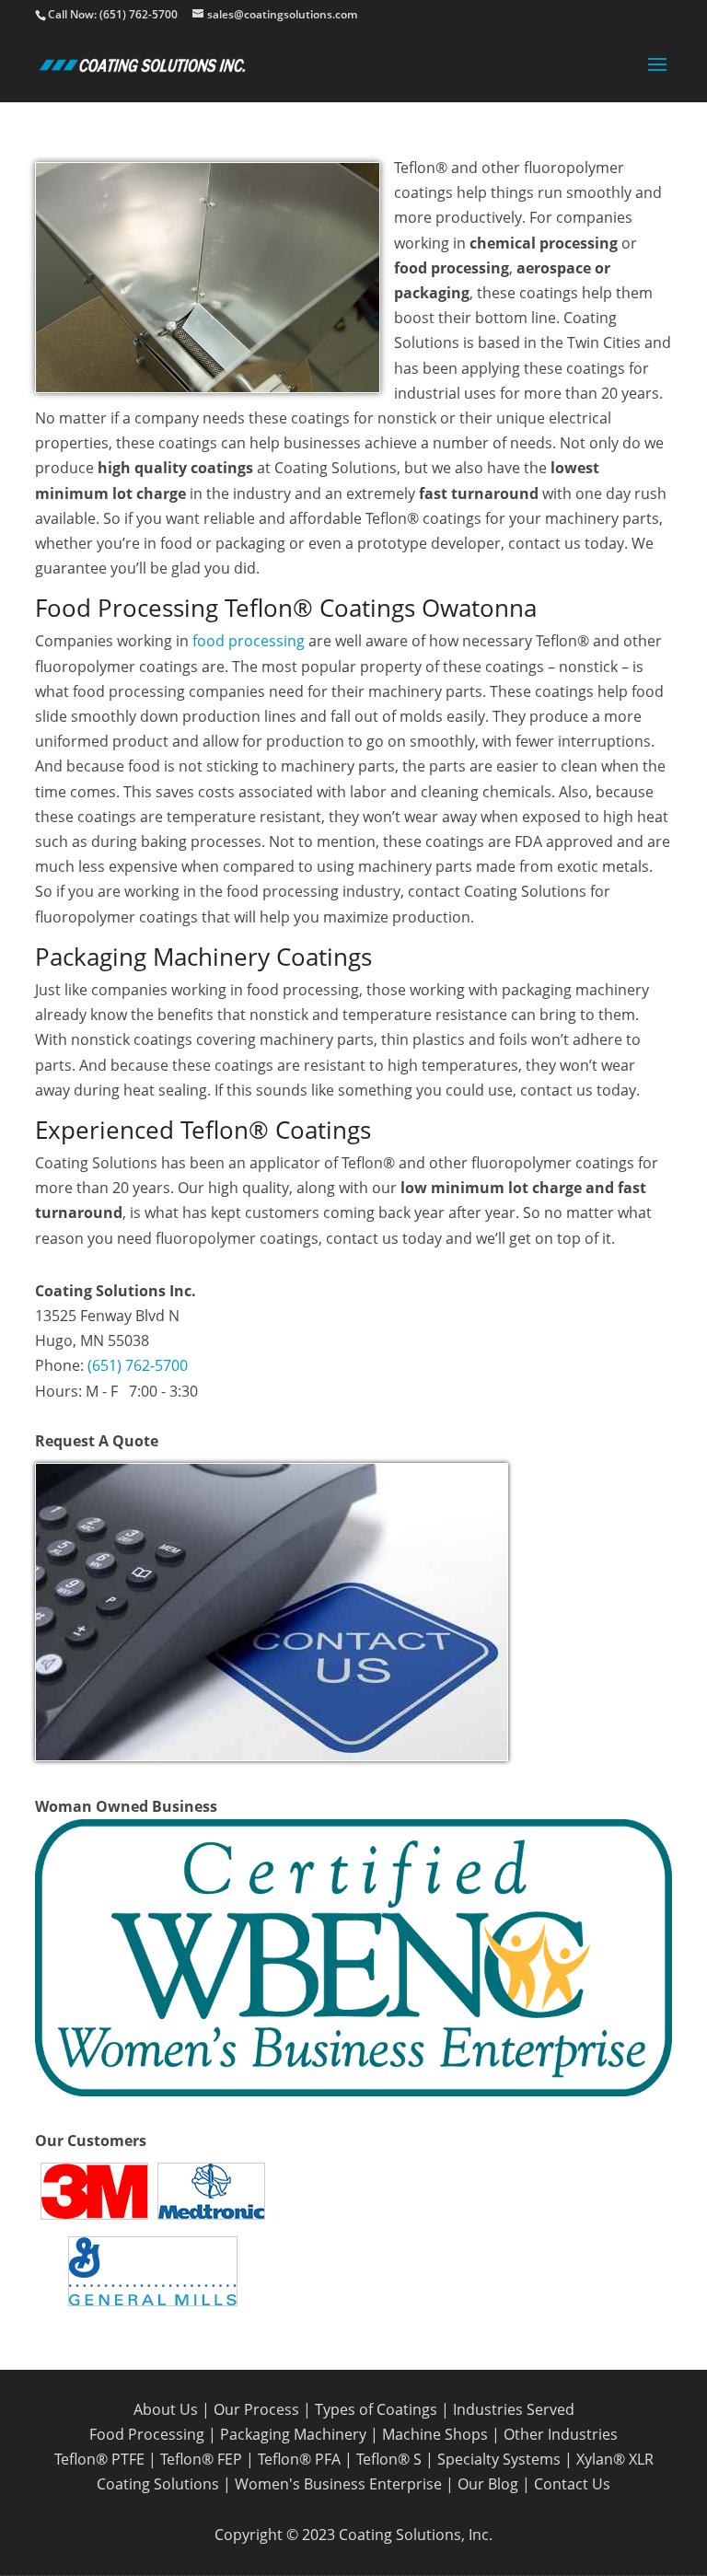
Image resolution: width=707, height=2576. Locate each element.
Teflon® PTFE (99, 2459)
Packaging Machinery (293, 2434)
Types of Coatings (376, 2409)
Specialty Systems (499, 2459)
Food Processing (147, 2434)
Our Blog (488, 2484)
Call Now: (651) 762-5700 (113, 14)
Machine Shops (435, 2434)
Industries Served (514, 2409)
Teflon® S (389, 2459)
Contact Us (572, 2484)
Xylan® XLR (615, 2459)
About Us (166, 2409)
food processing (249, 641)
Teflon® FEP (201, 2459)
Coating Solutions (158, 2484)
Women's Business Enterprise (338, 2484)
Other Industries (561, 2434)
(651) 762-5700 (138, 1365)
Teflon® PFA (299, 2459)
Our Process (256, 2409)
